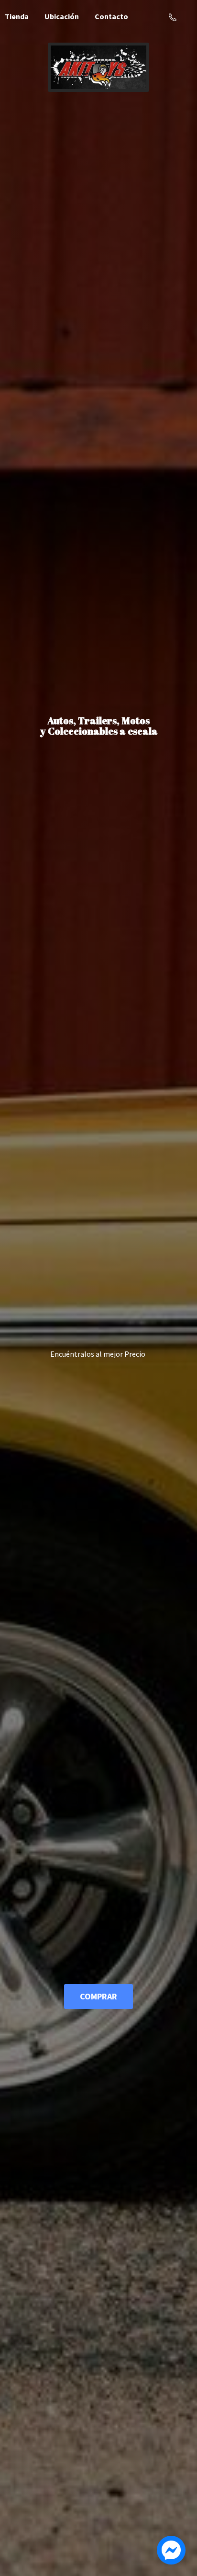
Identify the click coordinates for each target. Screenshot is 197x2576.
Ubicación (62, 16)
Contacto (111, 16)
